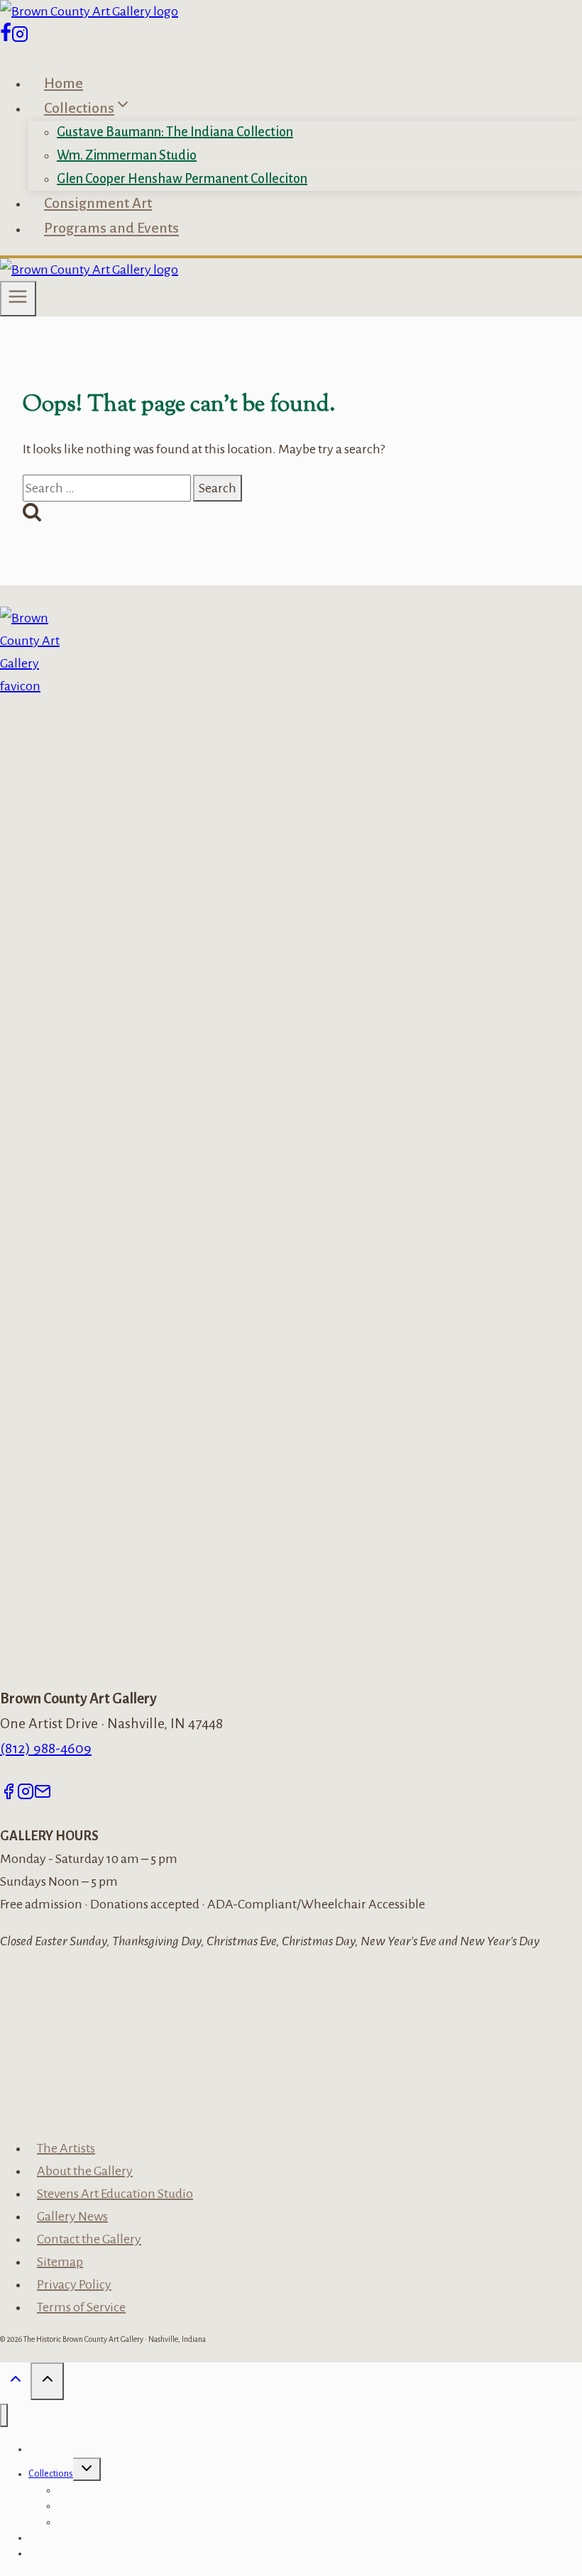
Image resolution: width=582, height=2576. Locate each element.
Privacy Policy (74, 2284)
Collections (51, 2474)
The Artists (66, 2148)
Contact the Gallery (89, 2239)
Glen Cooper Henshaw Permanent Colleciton (182, 179)
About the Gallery (85, 2171)
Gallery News (72, 2216)
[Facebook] (6, 38)
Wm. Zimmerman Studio (127, 155)
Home (64, 83)
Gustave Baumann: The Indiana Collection (175, 132)
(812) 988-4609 (46, 1748)
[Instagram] (20, 38)
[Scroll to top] (15, 2383)
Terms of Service (81, 2307)
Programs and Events (111, 228)
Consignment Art (98, 203)
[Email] (43, 1793)
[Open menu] (18, 299)
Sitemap (60, 2262)
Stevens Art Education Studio (115, 2194)
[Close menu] (4, 2415)
